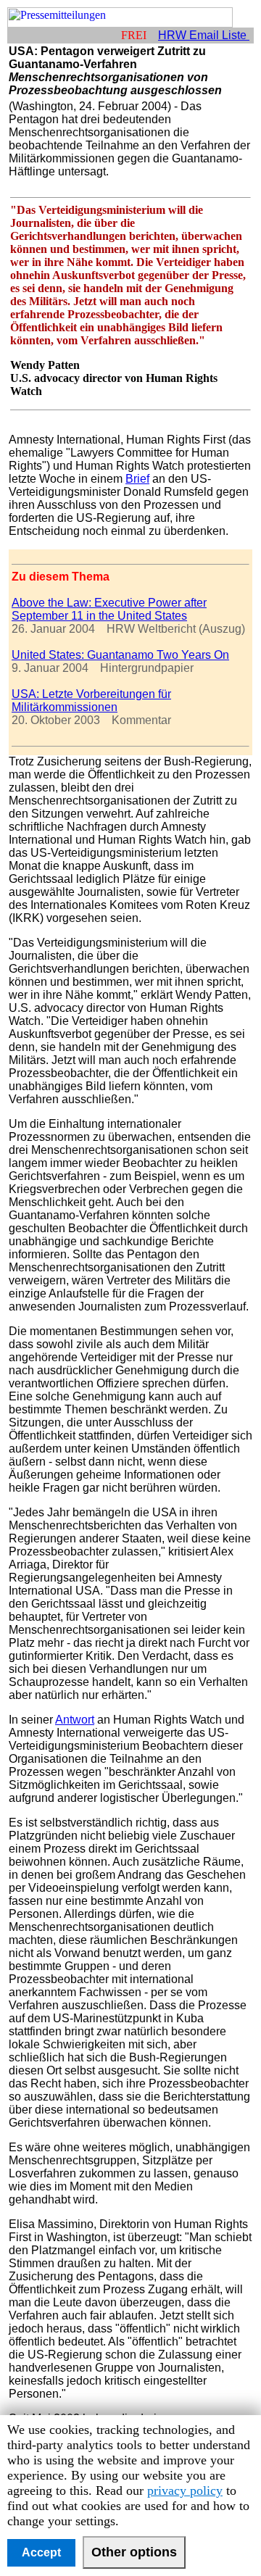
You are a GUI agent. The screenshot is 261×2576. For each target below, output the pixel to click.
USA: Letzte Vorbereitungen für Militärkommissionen (91, 701)
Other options (134, 2552)
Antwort (75, 1720)
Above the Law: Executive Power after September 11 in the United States (109, 609)
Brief (137, 479)
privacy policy (185, 2490)
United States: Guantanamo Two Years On (120, 655)
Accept (41, 2552)
